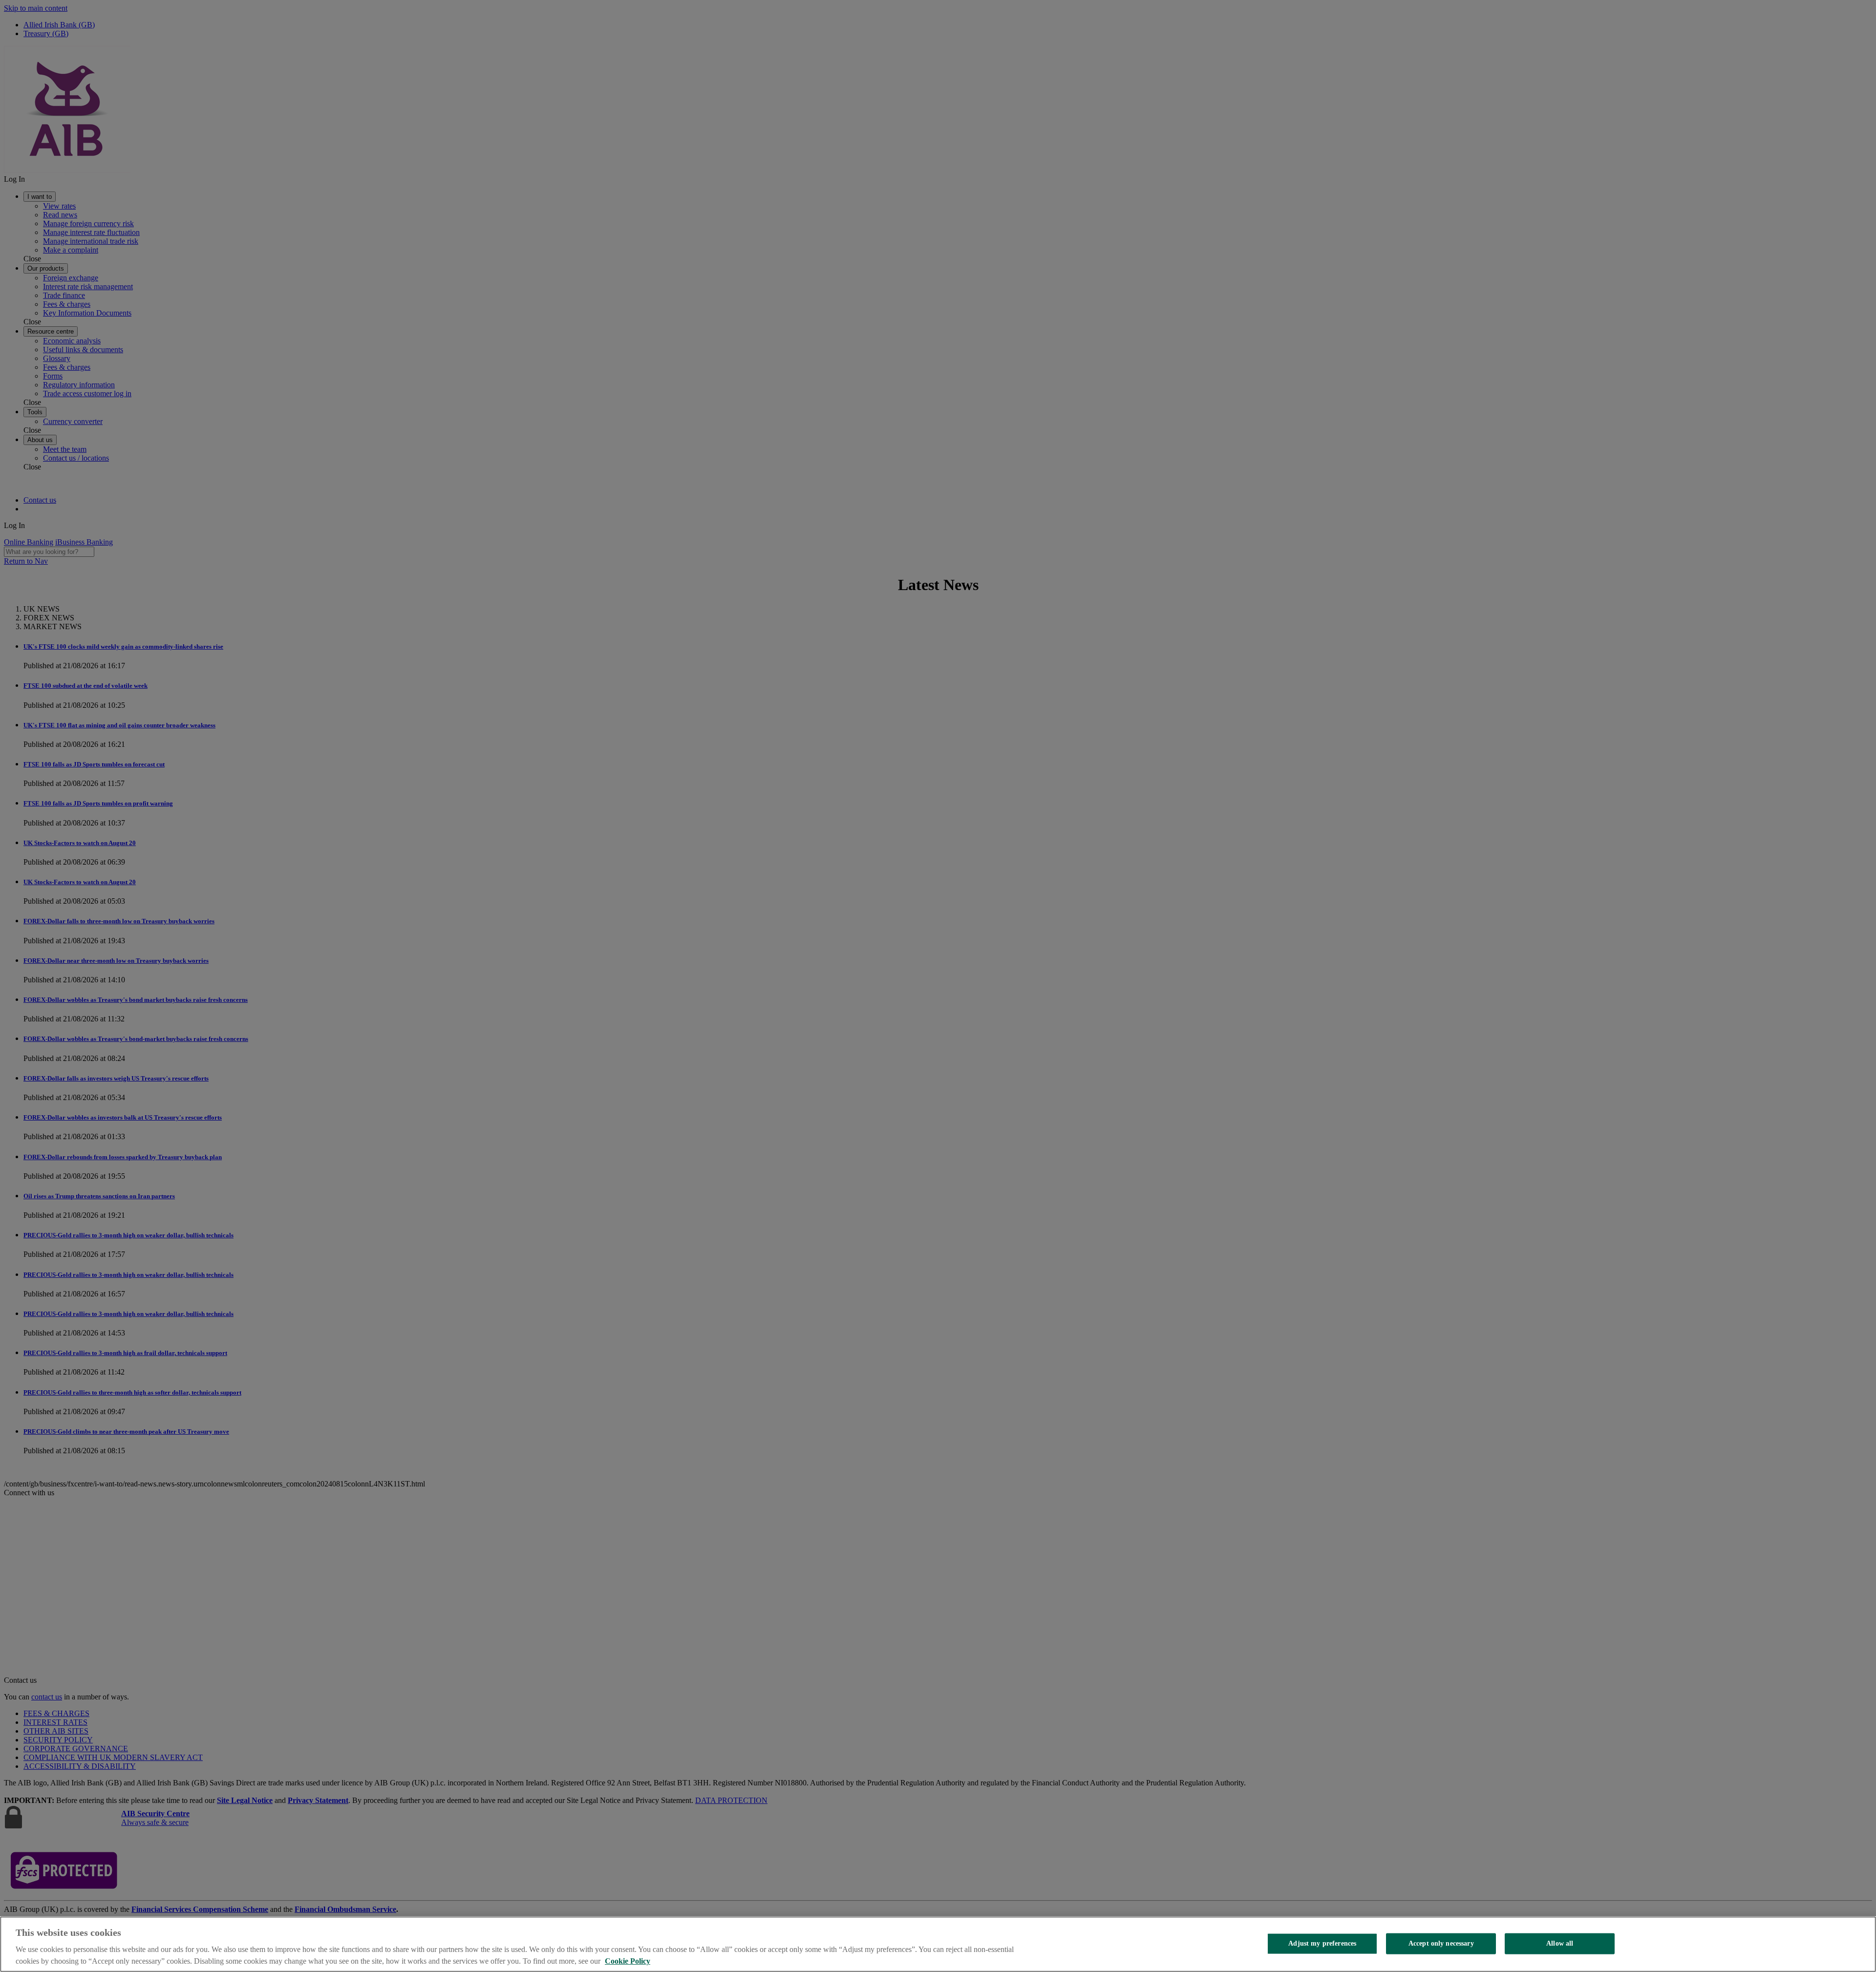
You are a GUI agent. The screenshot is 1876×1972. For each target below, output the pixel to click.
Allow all (1560, 1943)
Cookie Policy (628, 1961)
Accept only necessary (1441, 1943)
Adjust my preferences (1322, 1943)
